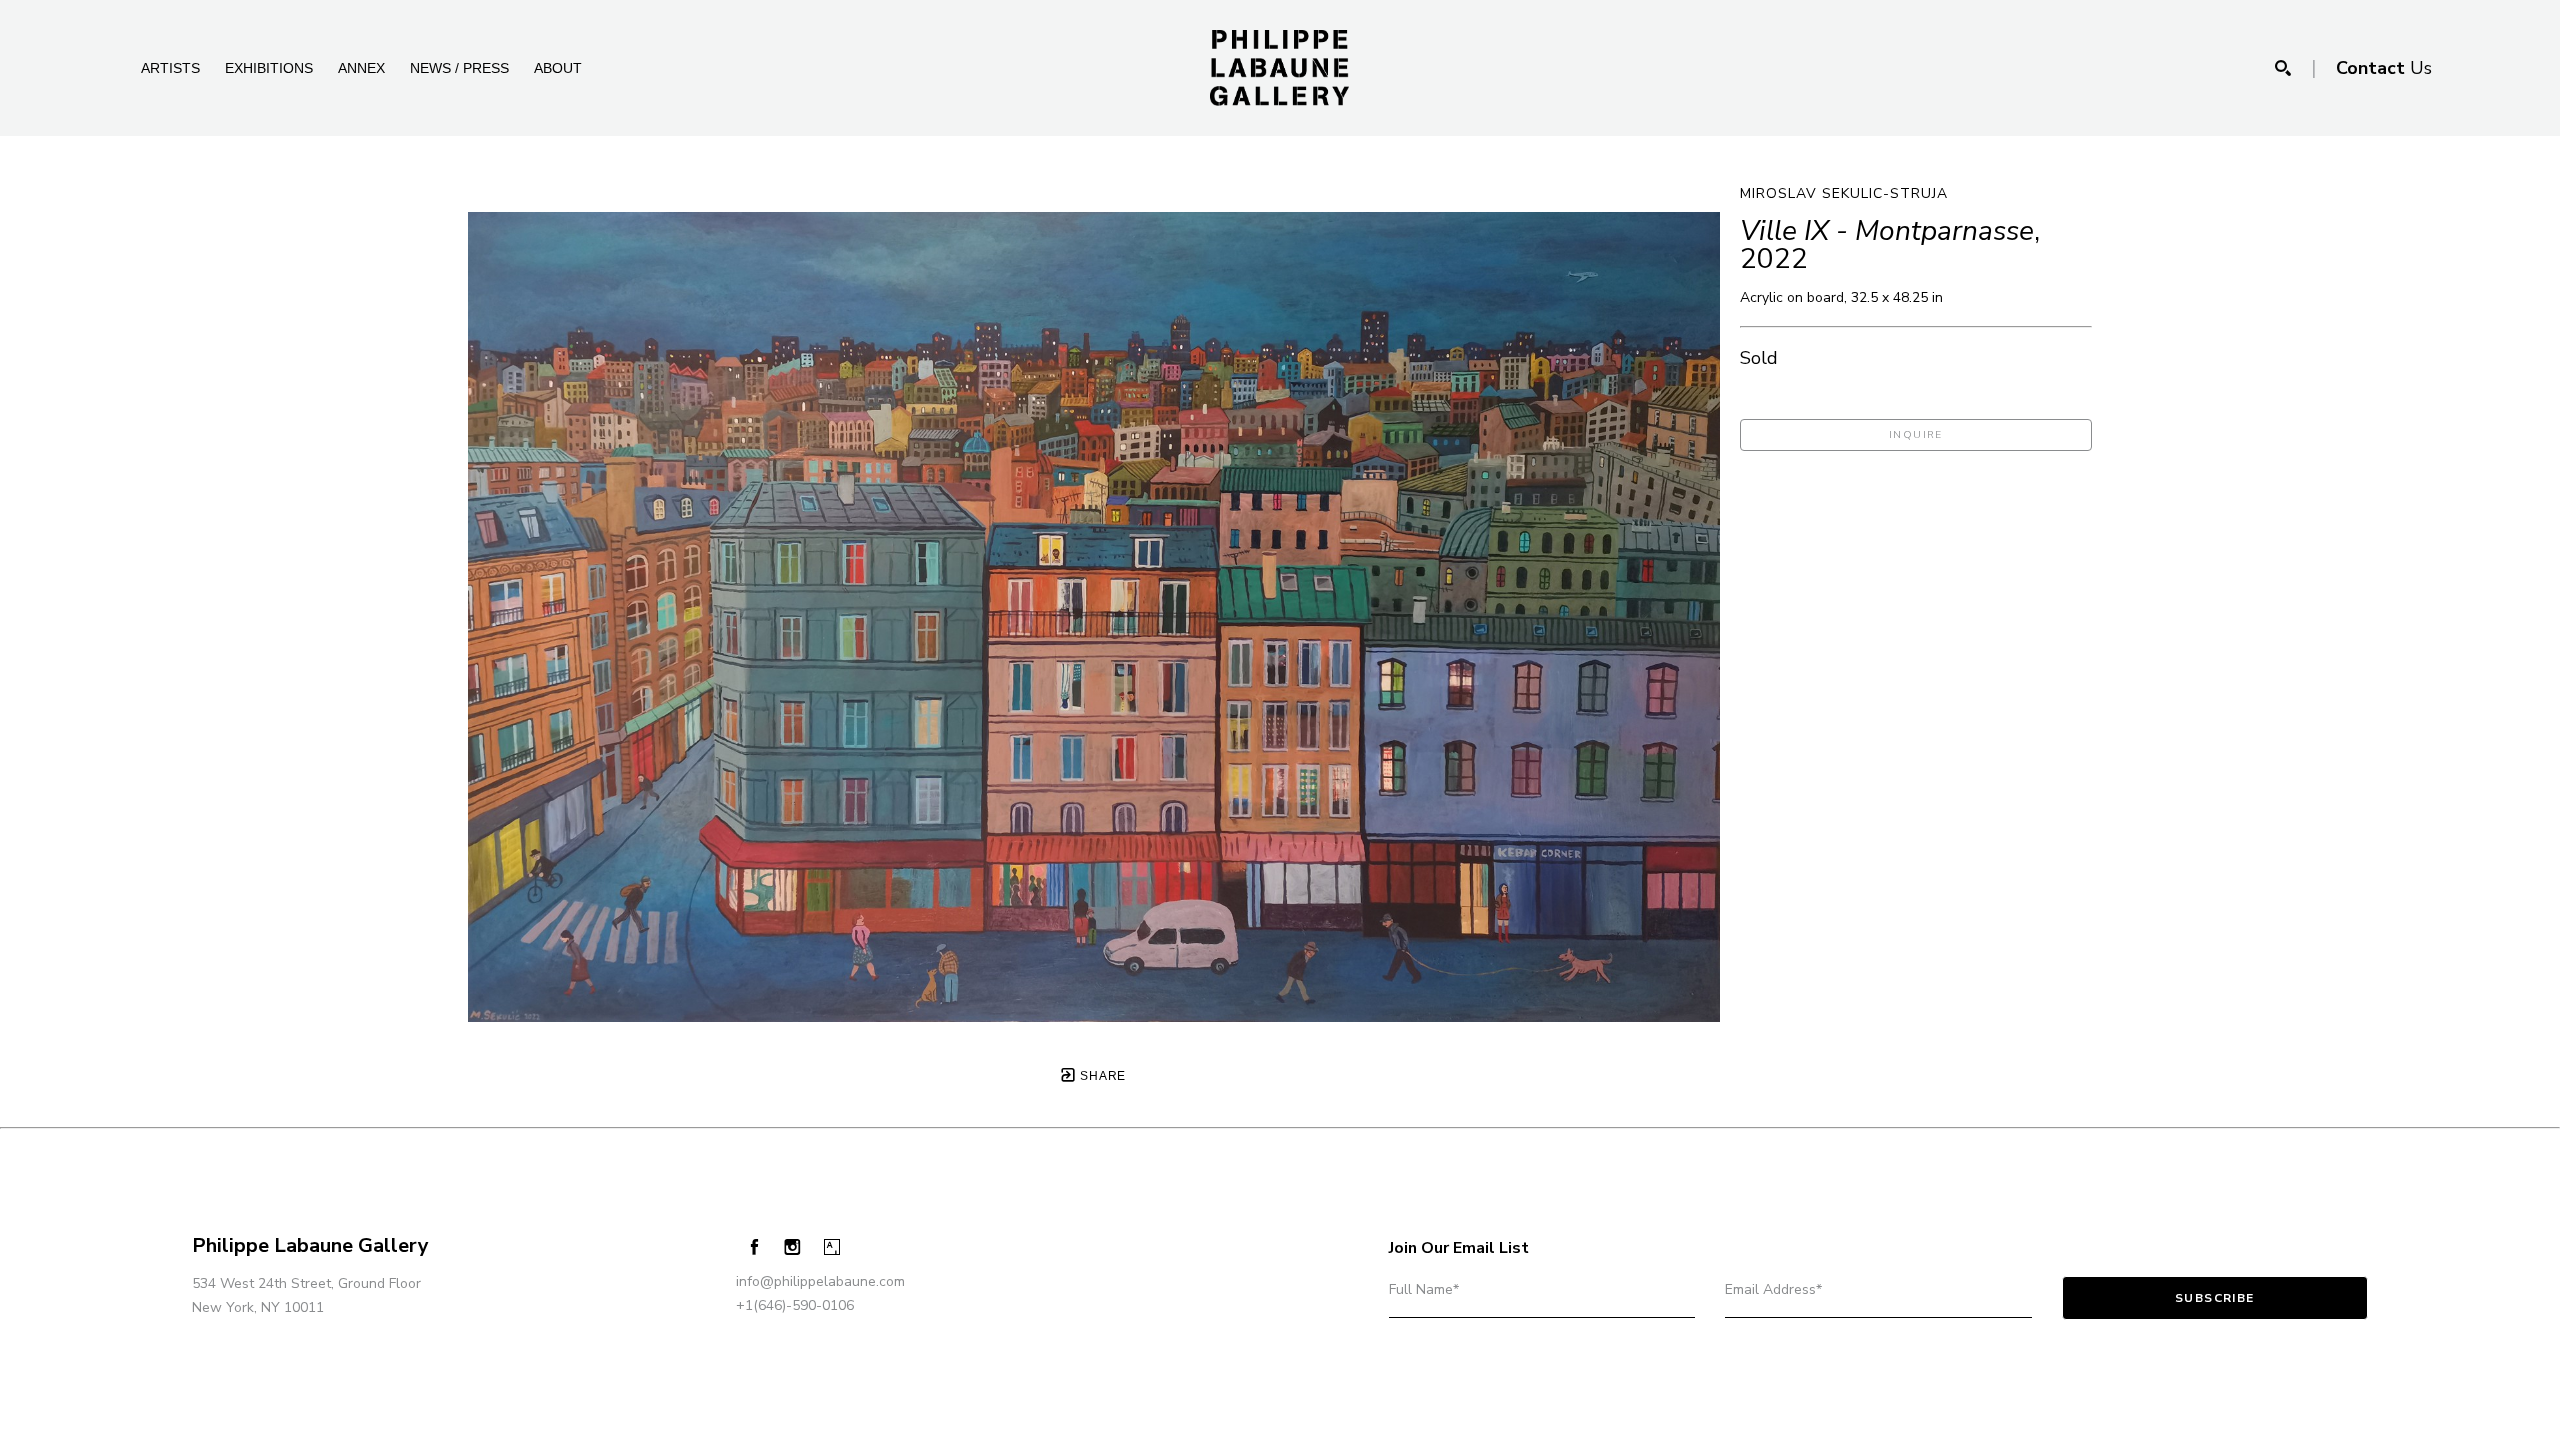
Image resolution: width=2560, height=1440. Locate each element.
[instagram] (792, 1247)
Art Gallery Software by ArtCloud (199, 1356)
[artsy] (831, 1247)
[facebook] (754, 1246)
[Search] (2283, 68)
